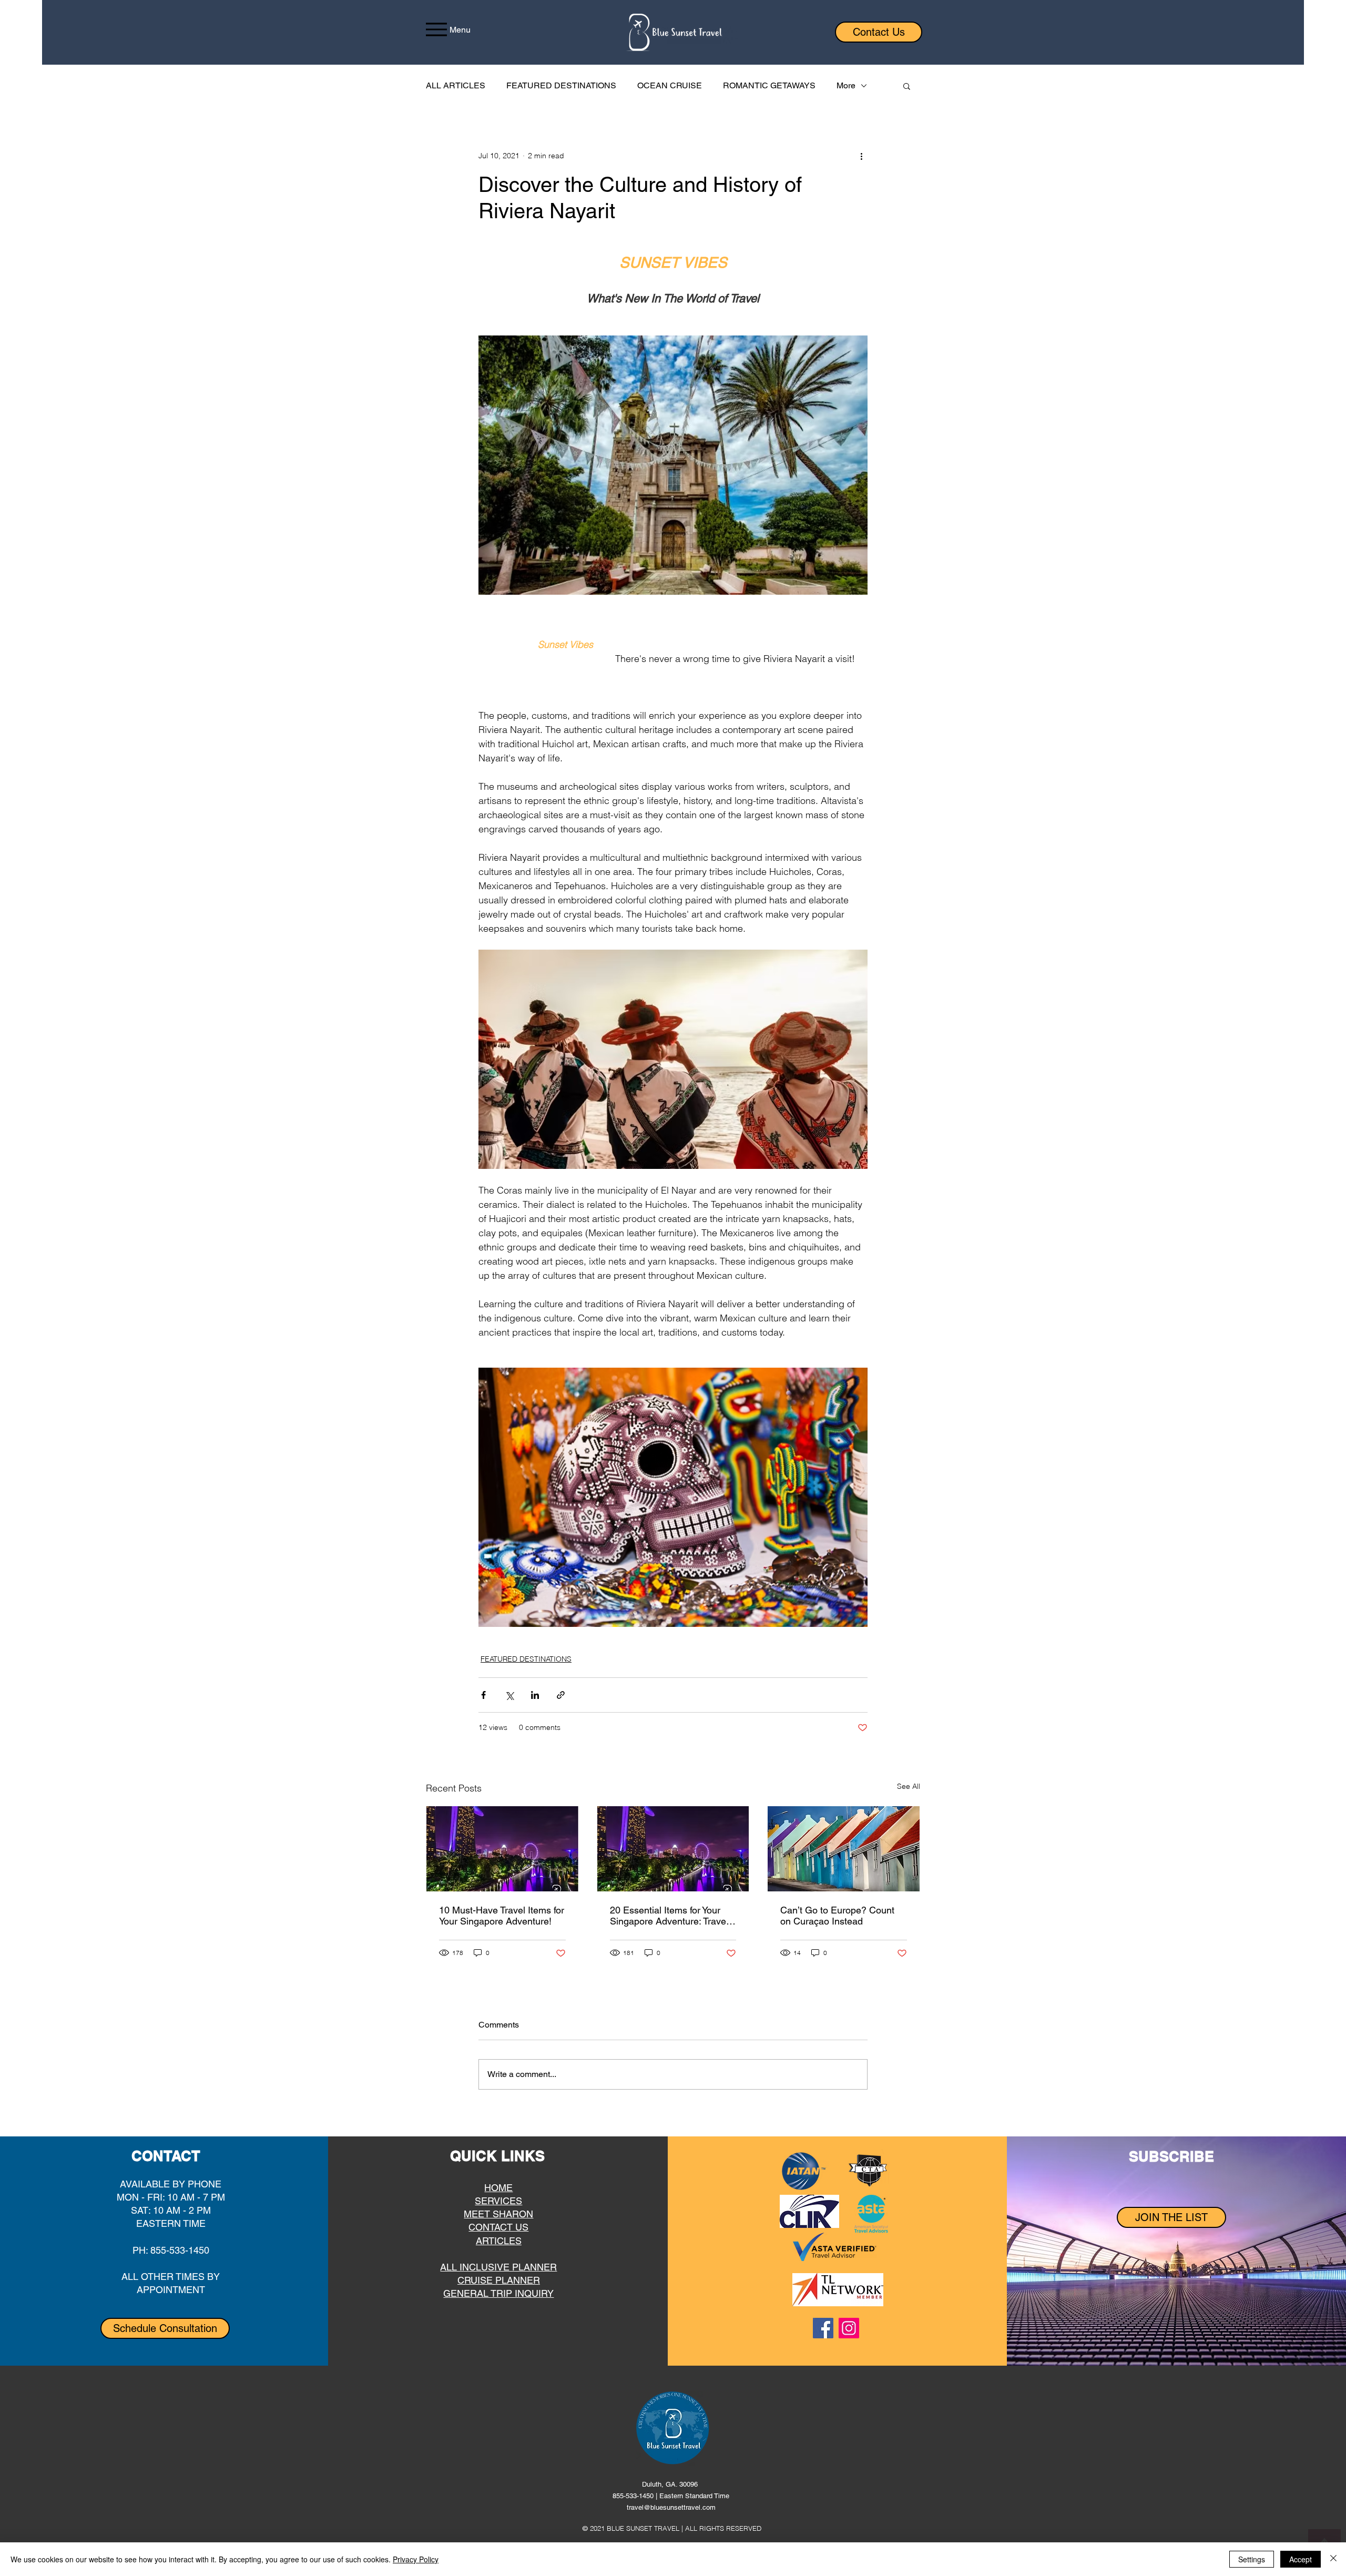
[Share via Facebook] (483, 1695)
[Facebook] (823, 2328)
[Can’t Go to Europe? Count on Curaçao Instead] (844, 1849)
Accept (1301, 2559)
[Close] (1333, 2559)
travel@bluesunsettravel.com (671, 2507)
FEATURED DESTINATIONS (561, 85)
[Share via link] (561, 1695)
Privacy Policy (416, 2559)
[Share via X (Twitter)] (509, 1695)
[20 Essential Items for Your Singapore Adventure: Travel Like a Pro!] (673, 1849)
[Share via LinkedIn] (535, 1695)
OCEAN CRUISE (670, 85)
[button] (907, 86)
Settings (1252, 2559)
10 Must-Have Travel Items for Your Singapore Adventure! (502, 1916)
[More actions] (861, 156)
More (846, 85)
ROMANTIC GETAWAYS (769, 85)
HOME (498, 2188)
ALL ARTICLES (456, 85)
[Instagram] (849, 2328)
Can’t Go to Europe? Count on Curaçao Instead (837, 1916)
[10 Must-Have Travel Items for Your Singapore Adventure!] (502, 1849)
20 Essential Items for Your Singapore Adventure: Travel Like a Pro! (669, 1916)
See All (909, 1786)
